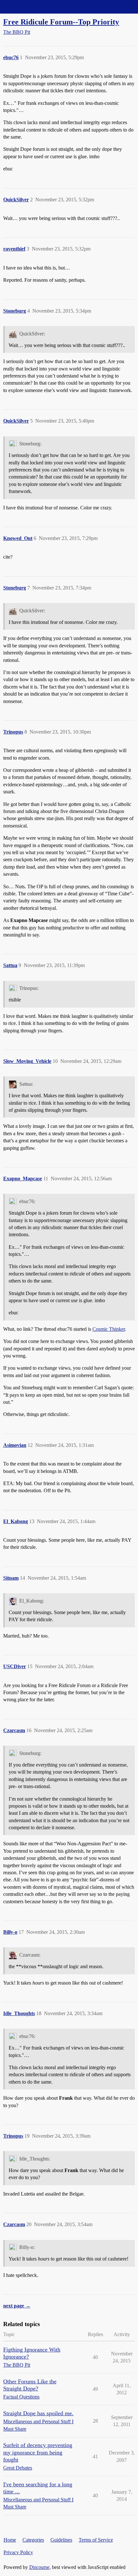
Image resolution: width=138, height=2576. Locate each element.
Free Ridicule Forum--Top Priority (61, 22)
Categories (33, 2540)
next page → (17, 2306)
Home (10, 2540)
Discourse (39, 2567)
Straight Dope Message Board (34, 7)
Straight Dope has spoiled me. (38, 2413)
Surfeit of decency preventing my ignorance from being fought (38, 2452)
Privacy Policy (18, 2552)
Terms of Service (96, 2540)
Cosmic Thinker (109, 1329)
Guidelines (61, 2540)
